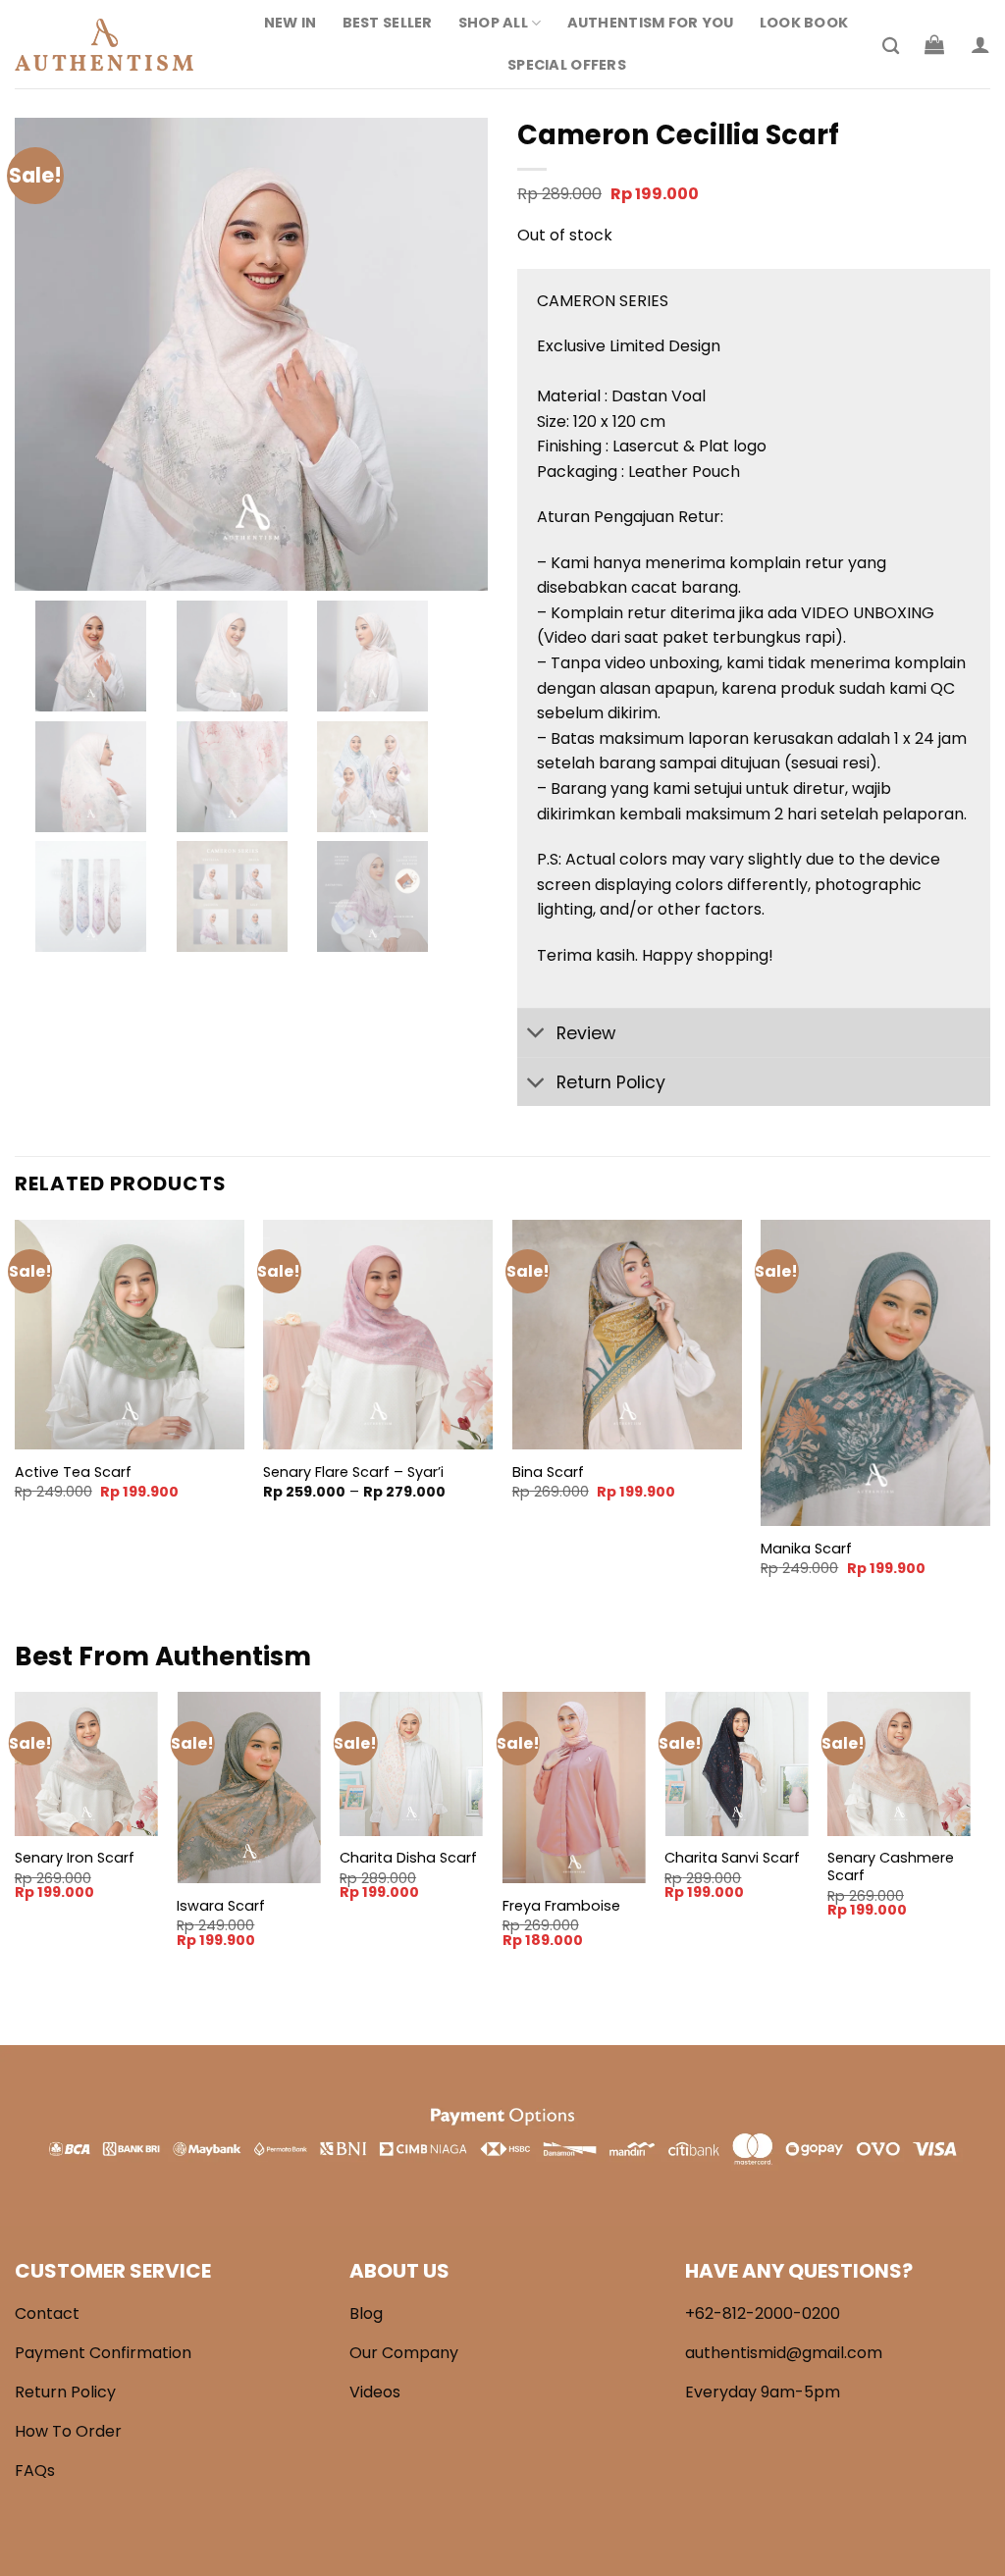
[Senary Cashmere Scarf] (899, 1763)
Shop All (493, 23)
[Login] (980, 44)
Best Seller (388, 23)
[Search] (891, 47)
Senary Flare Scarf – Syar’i (353, 1472)
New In (291, 23)
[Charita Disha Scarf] (411, 1763)
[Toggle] (536, 1035)
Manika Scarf (806, 1549)
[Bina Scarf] (627, 1335)
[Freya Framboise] (574, 1787)
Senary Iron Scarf (75, 1858)
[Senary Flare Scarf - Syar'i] (378, 1335)
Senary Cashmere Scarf (891, 1867)
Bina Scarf (548, 1472)
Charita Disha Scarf (408, 1858)
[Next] (989, 1415)
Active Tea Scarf (73, 1472)
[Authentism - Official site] (113, 45)
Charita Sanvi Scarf (732, 1858)
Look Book (804, 23)
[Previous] (16, 1415)
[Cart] (934, 44)
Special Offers (567, 65)
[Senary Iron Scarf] (86, 1763)
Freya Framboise (561, 1906)
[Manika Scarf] (875, 1373)
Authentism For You (651, 23)
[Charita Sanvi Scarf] (736, 1763)
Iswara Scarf (221, 1906)
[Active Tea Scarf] (130, 1335)
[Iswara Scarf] (248, 1787)
